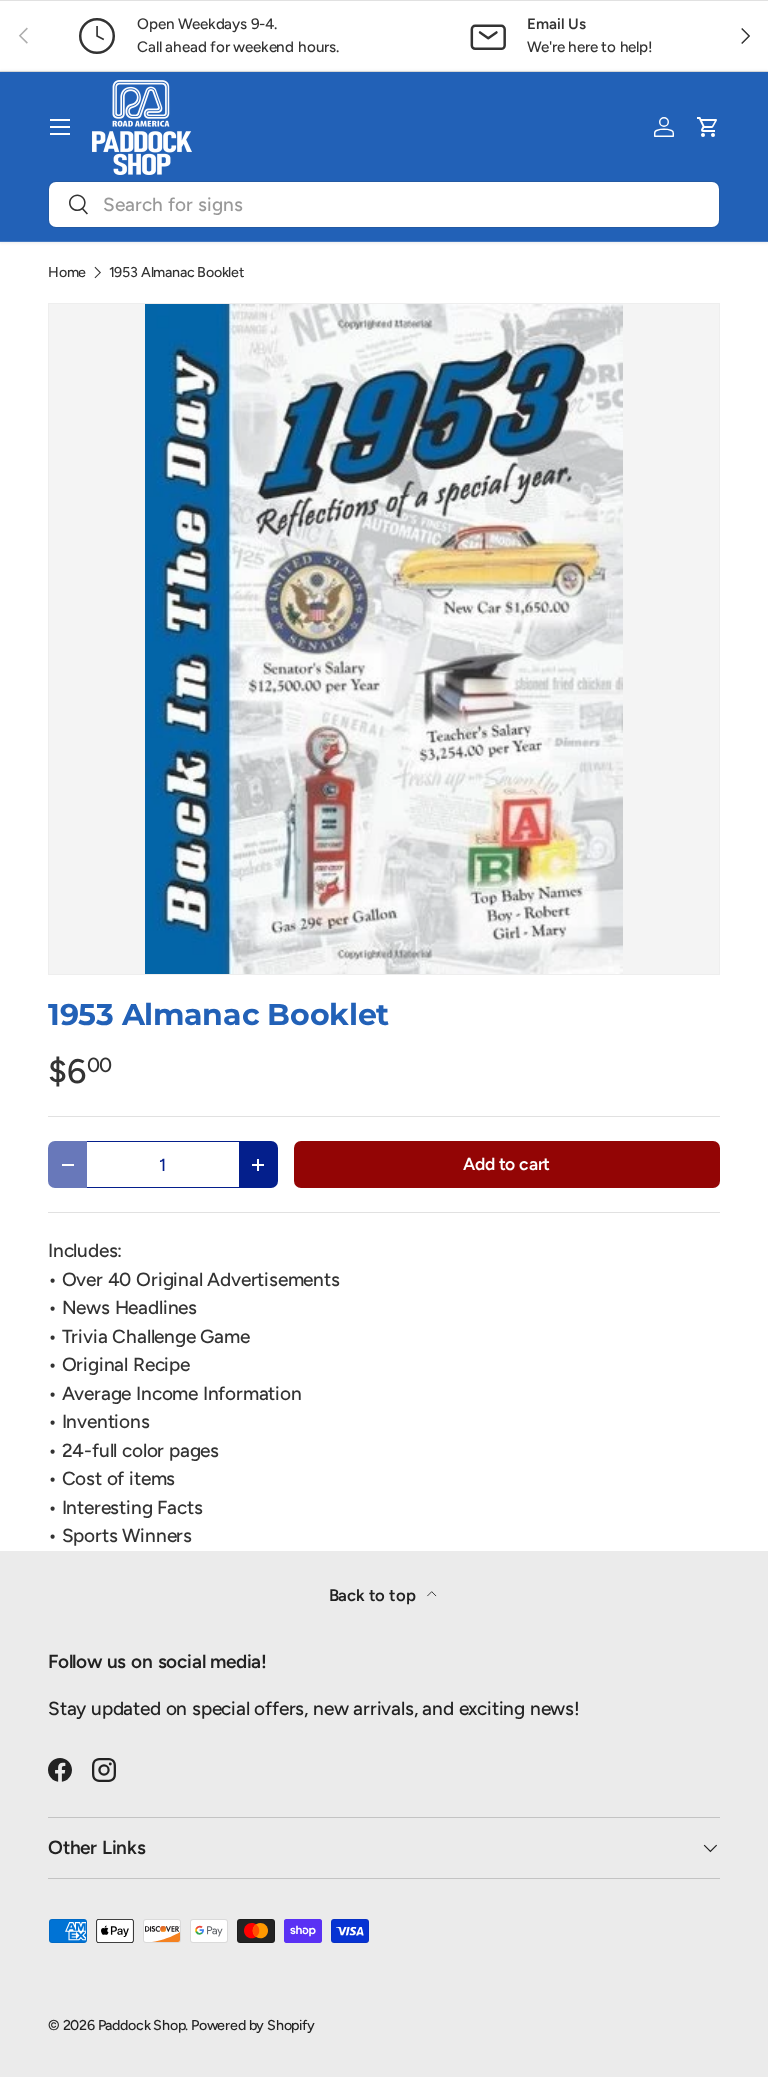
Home (67, 272)
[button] (708, 127)
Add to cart (506, 1163)
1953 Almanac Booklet (176, 272)
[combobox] (384, 204)
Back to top (374, 1595)
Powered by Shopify (253, 2025)
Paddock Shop (142, 2025)
